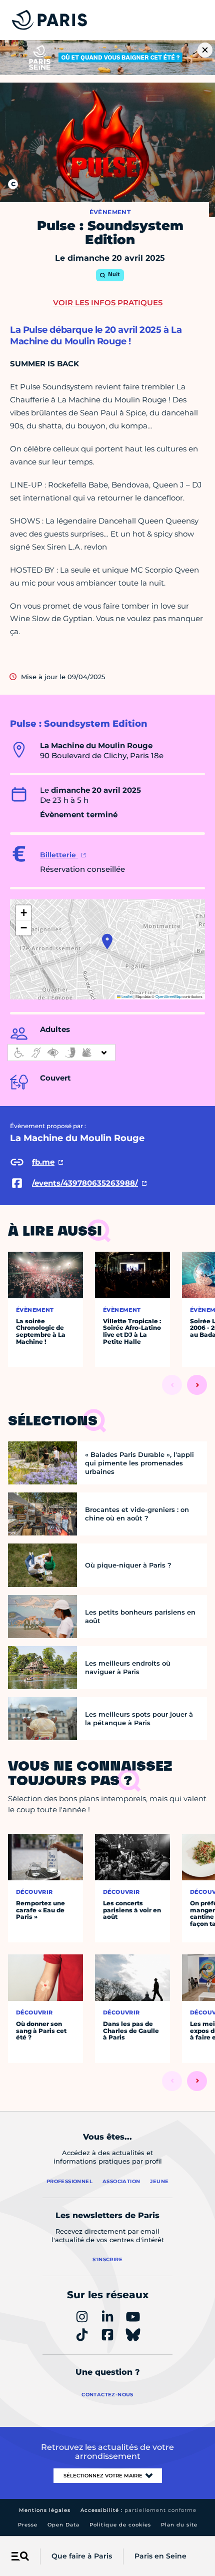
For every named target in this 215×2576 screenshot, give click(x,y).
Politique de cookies (120, 2525)
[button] (107, 941)
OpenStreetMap (168, 996)
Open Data (63, 2525)
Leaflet (126, 996)
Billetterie (59, 855)
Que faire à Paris (82, 2556)
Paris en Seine (160, 2556)
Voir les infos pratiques (108, 303)
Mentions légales (45, 2510)
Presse (28, 2525)
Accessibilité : (138, 2510)
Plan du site (179, 2525)
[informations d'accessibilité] (61, 1053)
